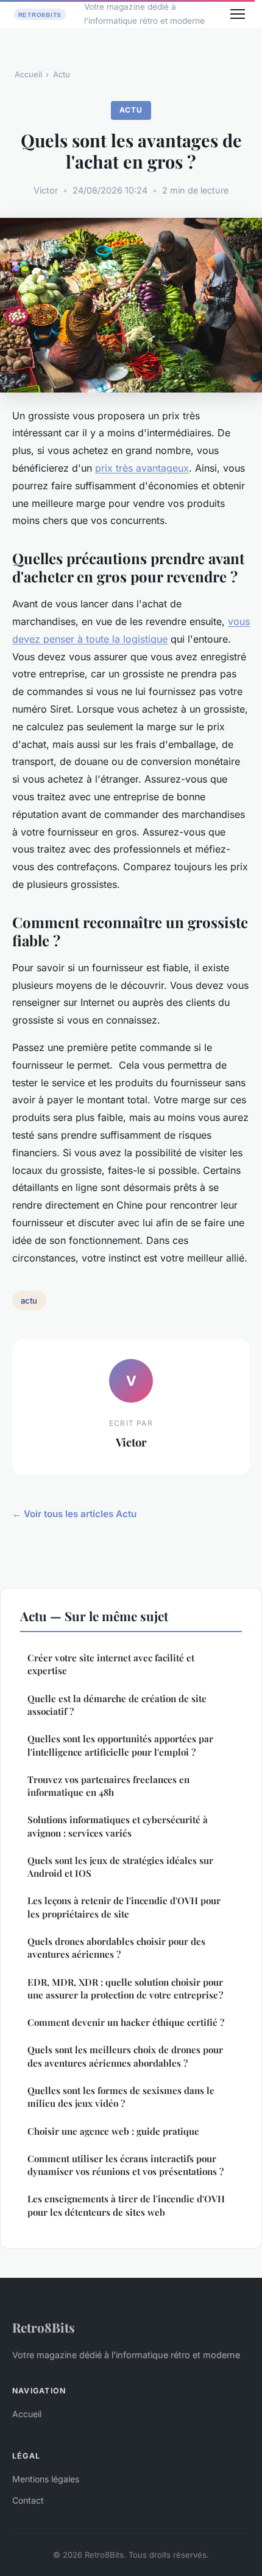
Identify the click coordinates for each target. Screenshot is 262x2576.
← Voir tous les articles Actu (74, 1514)
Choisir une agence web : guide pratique (113, 2131)
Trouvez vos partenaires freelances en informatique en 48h (108, 1786)
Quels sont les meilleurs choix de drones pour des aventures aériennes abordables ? (125, 2056)
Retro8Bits (44, 2327)
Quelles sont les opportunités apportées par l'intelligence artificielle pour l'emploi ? (120, 1745)
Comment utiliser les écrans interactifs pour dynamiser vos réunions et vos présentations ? (126, 2165)
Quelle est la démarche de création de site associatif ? (117, 1705)
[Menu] (238, 14)
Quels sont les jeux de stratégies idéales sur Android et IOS (120, 1867)
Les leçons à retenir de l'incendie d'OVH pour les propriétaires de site (124, 1907)
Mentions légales (46, 2479)
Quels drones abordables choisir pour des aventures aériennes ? (116, 1948)
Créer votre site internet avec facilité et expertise (111, 1664)
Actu (62, 74)
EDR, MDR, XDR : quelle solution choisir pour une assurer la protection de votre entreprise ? (125, 1988)
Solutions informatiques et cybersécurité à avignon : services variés (118, 1826)
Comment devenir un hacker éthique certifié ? (126, 2022)
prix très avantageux (142, 468)
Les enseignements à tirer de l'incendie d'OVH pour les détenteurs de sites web (126, 2205)
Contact (28, 2500)
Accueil (28, 74)
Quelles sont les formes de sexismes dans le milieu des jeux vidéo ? (121, 2097)
